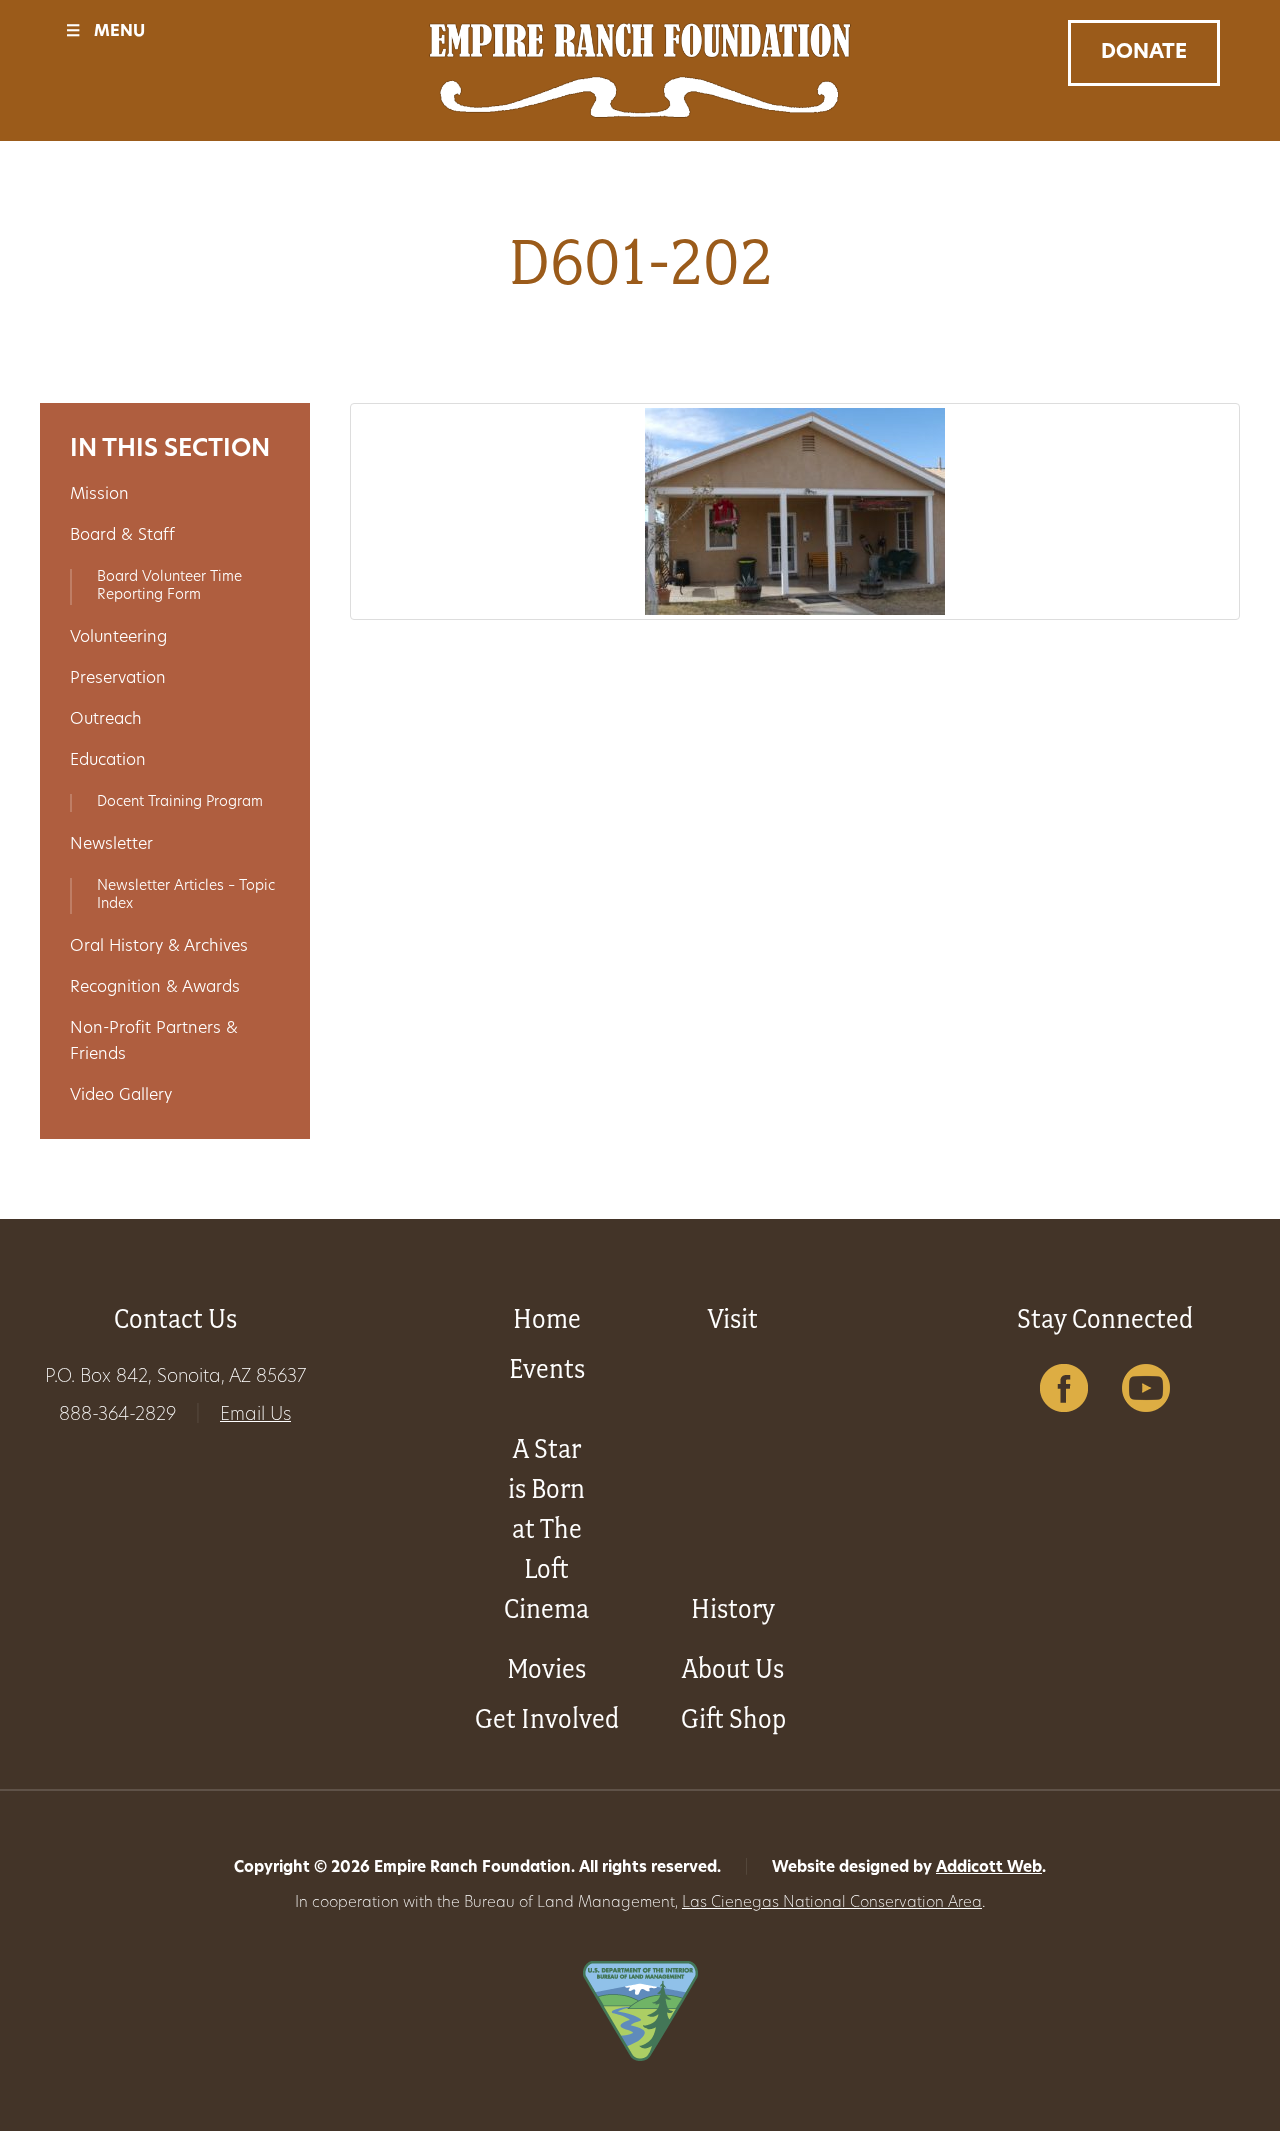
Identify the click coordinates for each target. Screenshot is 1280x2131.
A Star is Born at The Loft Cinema (546, 1528)
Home (547, 1318)
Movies (546, 1668)
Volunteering (118, 638)
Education (108, 761)
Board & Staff (122, 536)
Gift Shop (733, 1718)
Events (547, 1368)
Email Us (255, 1416)
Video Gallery (121, 1096)
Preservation (118, 679)
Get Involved (547, 1718)
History (733, 1608)
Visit (733, 1318)
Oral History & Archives (159, 947)
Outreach (106, 720)
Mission (99, 495)
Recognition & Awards (155, 988)
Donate (1144, 53)
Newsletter (111, 845)
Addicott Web (989, 1868)
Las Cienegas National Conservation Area (832, 1903)
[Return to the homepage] (640, 70)
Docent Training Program (180, 802)
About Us (733, 1668)
